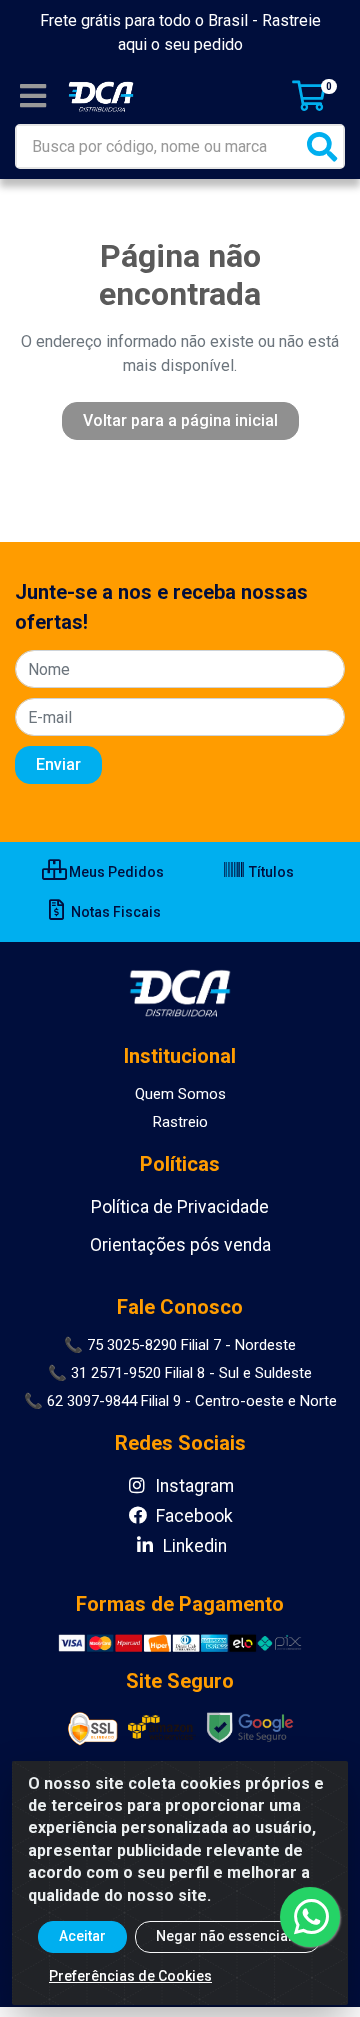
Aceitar (82, 1936)
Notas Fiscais (114, 912)
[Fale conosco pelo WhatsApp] (310, 1917)
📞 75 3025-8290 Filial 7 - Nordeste (180, 1345)
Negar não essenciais (228, 1936)
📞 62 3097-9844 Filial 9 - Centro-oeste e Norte (180, 1401)
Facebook (192, 1516)
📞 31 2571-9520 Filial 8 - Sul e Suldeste (180, 1373)
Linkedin (193, 1546)
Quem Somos (180, 1094)
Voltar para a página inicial (180, 420)
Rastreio (180, 1122)
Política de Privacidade (180, 1207)
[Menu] (33, 96)
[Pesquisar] (322, 146)
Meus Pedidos (115, 872)
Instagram (192, 1486)
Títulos (270, 872)
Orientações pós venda (180, 1245)
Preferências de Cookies (130, 1976)
